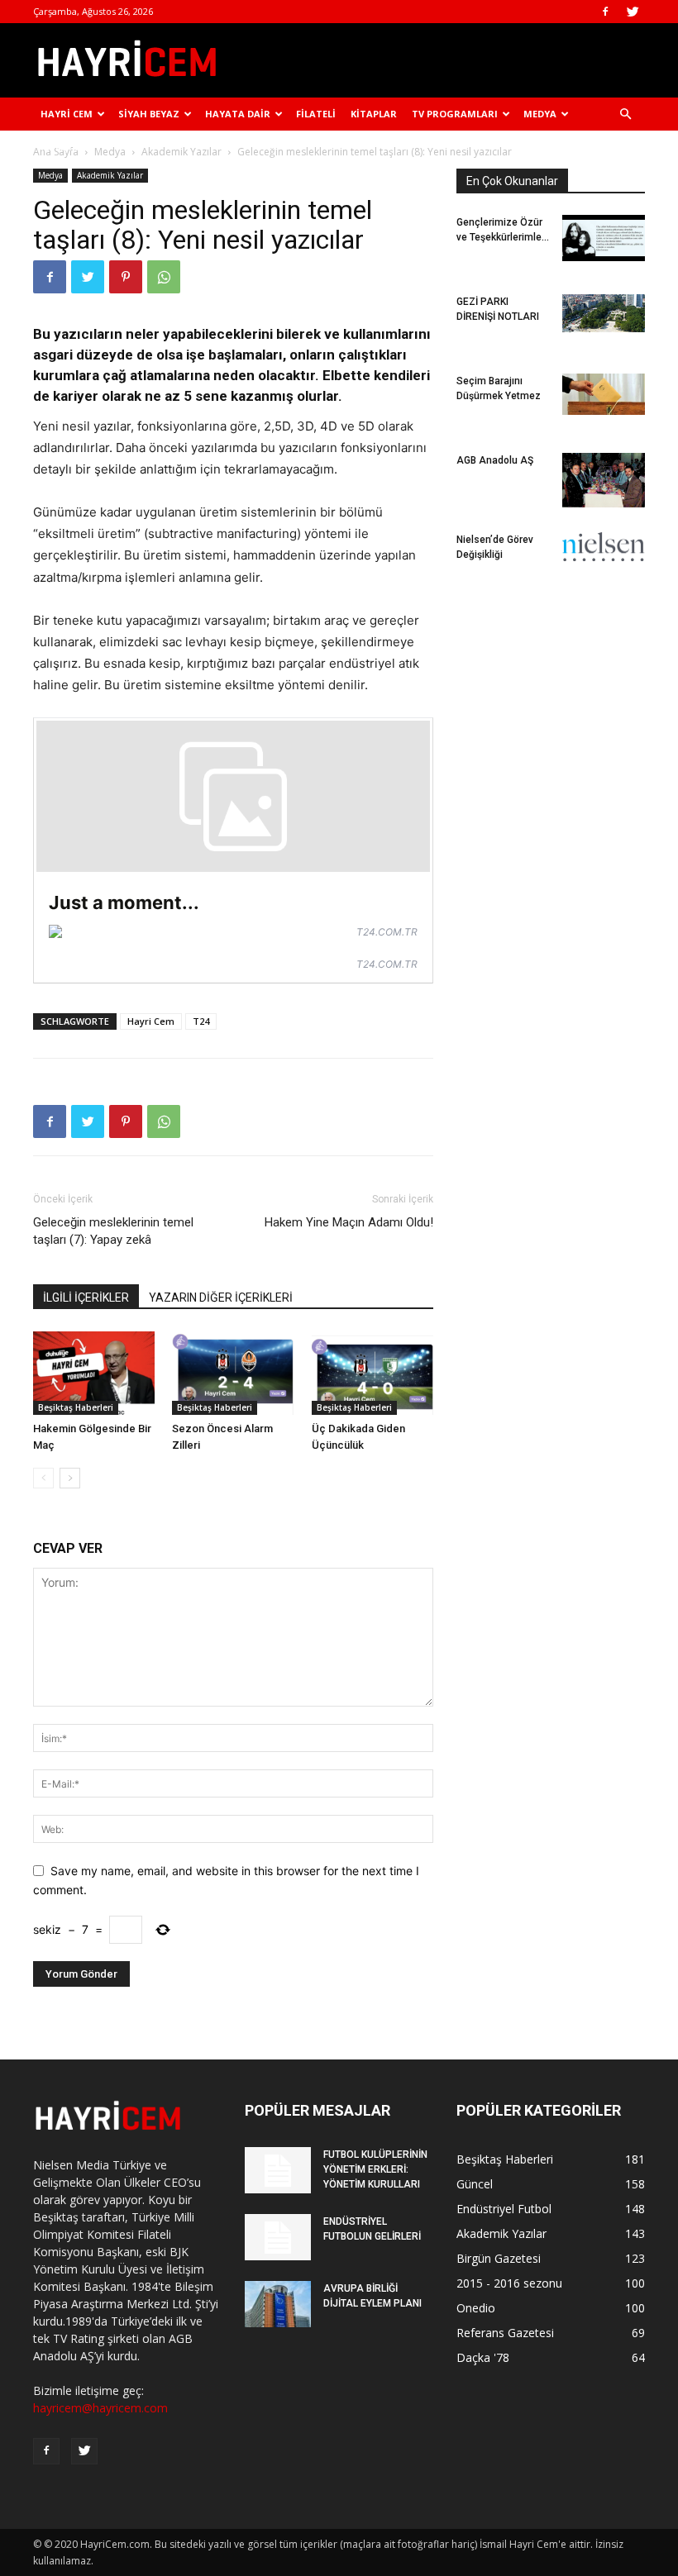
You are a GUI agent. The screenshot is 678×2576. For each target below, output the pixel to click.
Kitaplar (374, 114)
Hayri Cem (67, 114)
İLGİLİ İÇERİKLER (86, 1298)
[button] (625, 114)
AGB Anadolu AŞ (495, 460)
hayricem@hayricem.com (100, 2408)
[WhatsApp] (164, 277)
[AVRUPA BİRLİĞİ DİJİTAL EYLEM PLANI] (278, 2304)
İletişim (61, 147)
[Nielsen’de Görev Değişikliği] (604, 547)
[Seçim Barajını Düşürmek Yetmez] (604, 394)
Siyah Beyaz (149, 114)
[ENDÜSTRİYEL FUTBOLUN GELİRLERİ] (278, 2237)
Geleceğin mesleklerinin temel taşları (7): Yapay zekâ (113, 1231)
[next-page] (70, 1478)
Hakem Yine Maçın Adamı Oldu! (349, 1222)
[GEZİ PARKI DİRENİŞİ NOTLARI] (604, 313)
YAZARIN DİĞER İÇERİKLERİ (221, 1298)
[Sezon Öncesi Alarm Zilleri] (233, 1373)
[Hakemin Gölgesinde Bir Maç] (94, 1373)
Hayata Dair (238, 114)
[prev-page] (43, 1478)
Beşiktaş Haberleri (76, 1407)
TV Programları (455, 114)
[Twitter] (633, 12)
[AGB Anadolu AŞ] (604, 480)
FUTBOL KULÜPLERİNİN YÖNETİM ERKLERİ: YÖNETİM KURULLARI (375, 2169)
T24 (201, 1021)
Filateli (316, 114)
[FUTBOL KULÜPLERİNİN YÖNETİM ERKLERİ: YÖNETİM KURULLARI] (278, 2170)
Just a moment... (124, 902)
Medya (540, 114)
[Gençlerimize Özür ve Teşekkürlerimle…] (604, 238)
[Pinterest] (126, 277)
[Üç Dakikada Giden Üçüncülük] (372, 1373)
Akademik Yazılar (110, 175)
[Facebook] (605, 12)
